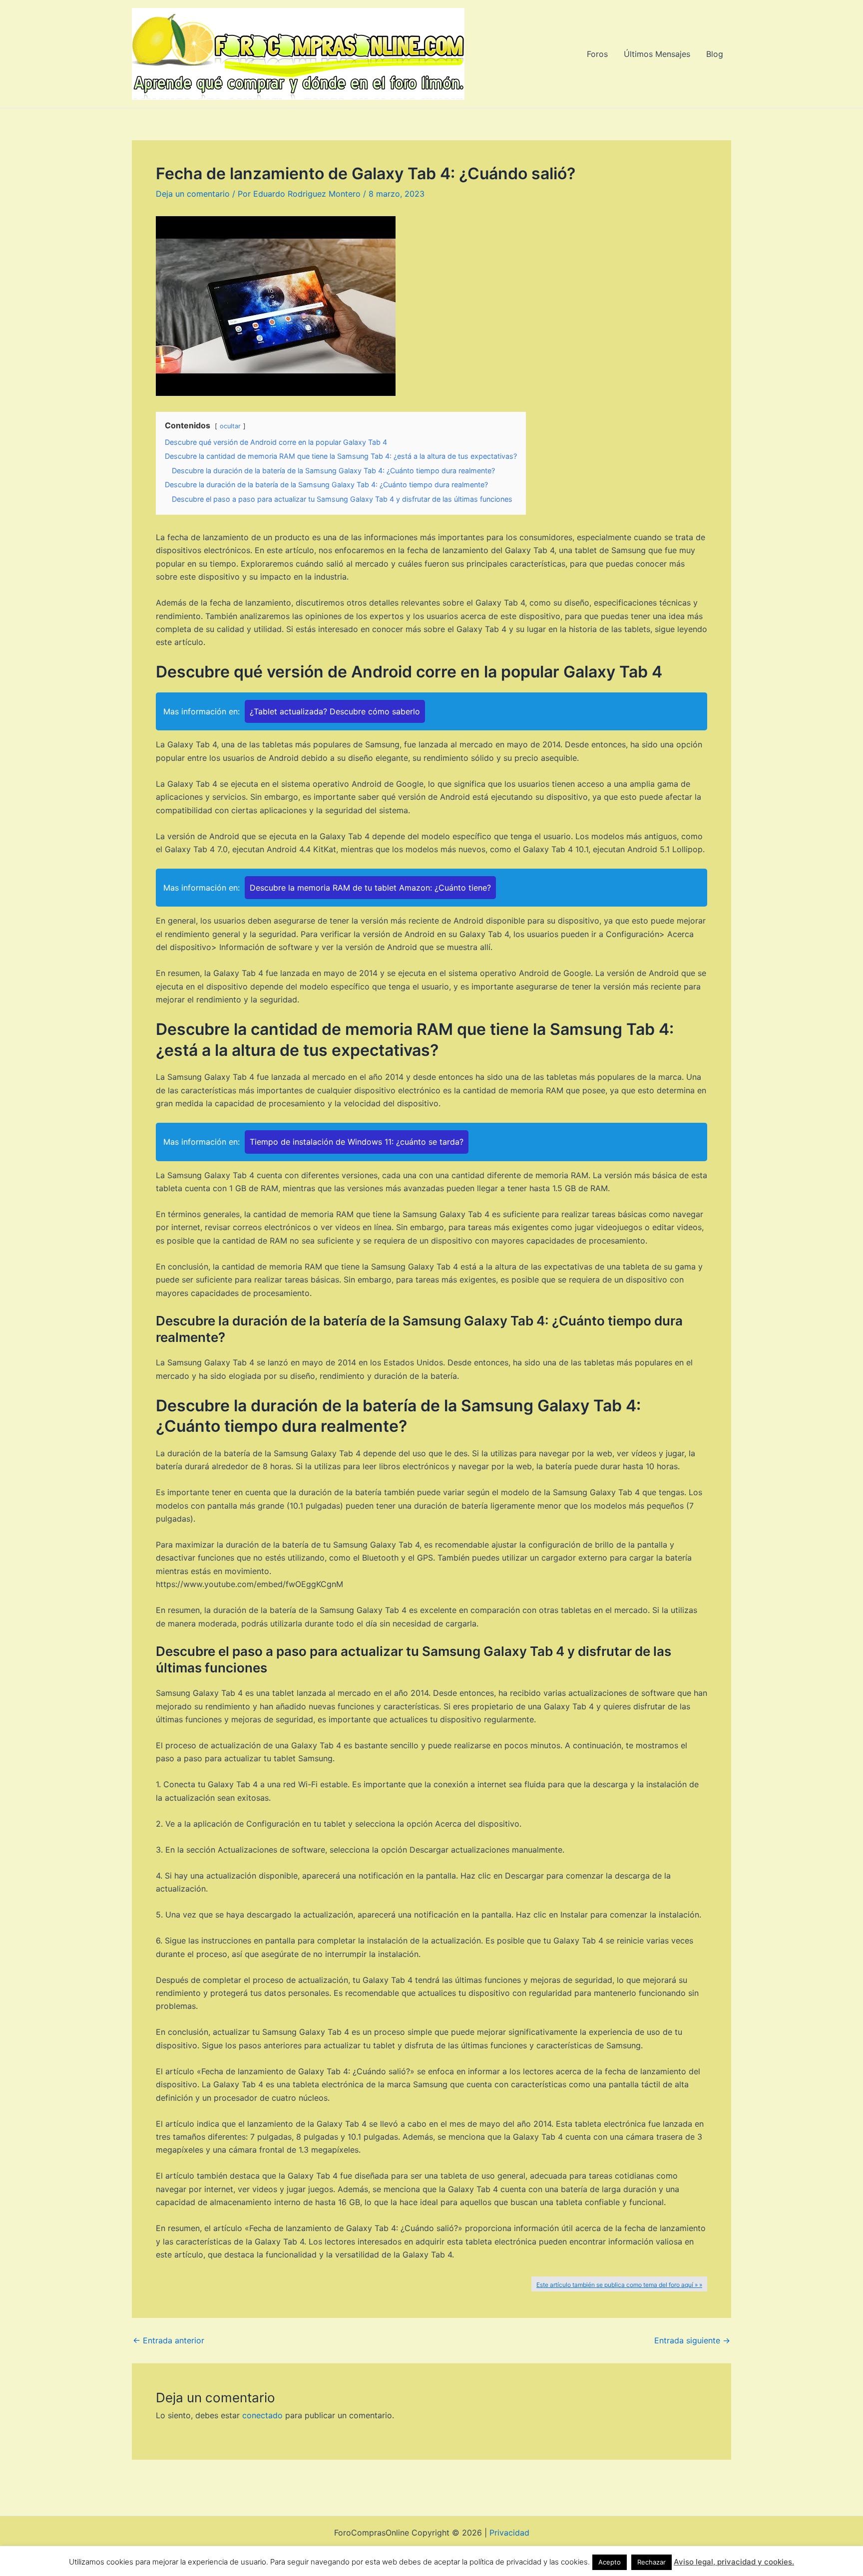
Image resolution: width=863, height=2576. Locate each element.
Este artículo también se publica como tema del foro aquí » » (619, 2285)
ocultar (230, 426)
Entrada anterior (169, 2340)
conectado (262, 2415)
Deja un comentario (193, 194)
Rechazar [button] (651, 2562)
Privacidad (509, 2533)
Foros (597, 54)
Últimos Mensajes (657, 54)
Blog (715, 54)
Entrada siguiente (692, 2340)
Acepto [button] (610, 2562)
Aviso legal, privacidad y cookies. (734, 2562)
